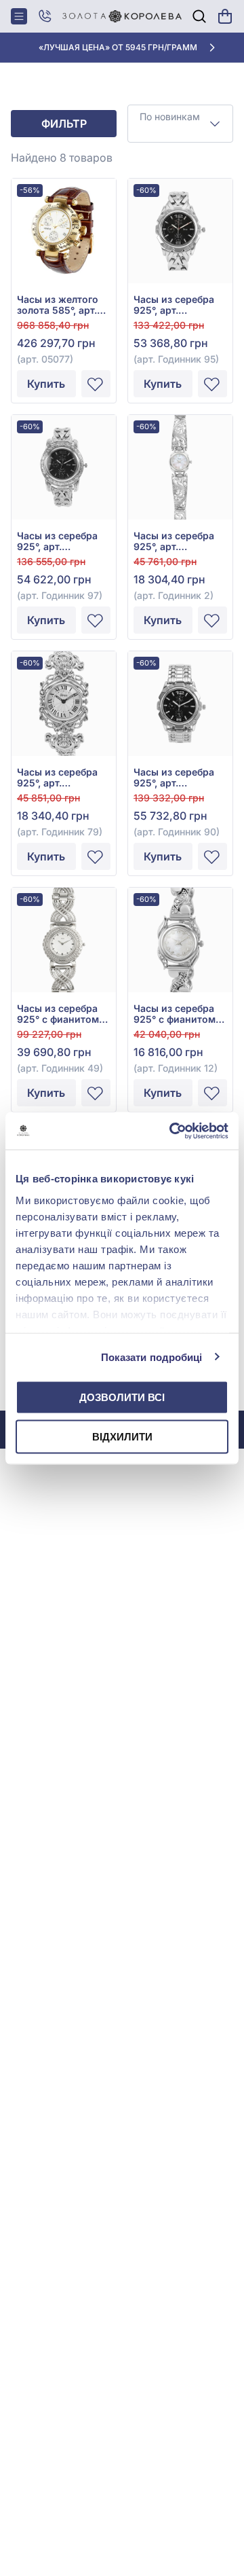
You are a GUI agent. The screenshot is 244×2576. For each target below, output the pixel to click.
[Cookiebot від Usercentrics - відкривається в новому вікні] (172, 1131)
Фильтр (64, 124)
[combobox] (180, 124)
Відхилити (122, 1436)
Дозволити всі (122, 1397)
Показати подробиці (152, 1357)
